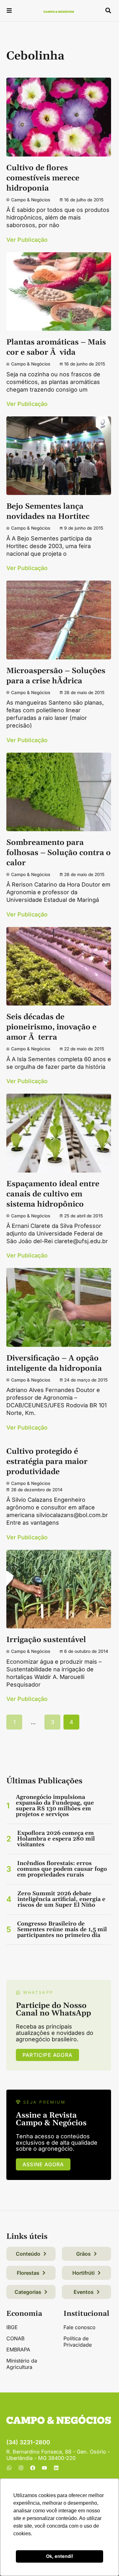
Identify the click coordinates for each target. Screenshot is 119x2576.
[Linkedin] (56, 2468)
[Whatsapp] (9, 2468)
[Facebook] (33, 2468)
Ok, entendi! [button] (60, 2556)
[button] (9, 11)
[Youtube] (44, 2468)
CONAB (15, 2338)
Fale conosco (79, 2327)
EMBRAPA (18, 2350)
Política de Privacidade (78, 2342)
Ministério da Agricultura (22, 2364)
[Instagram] (21, 2468)
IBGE (12, 2327)
